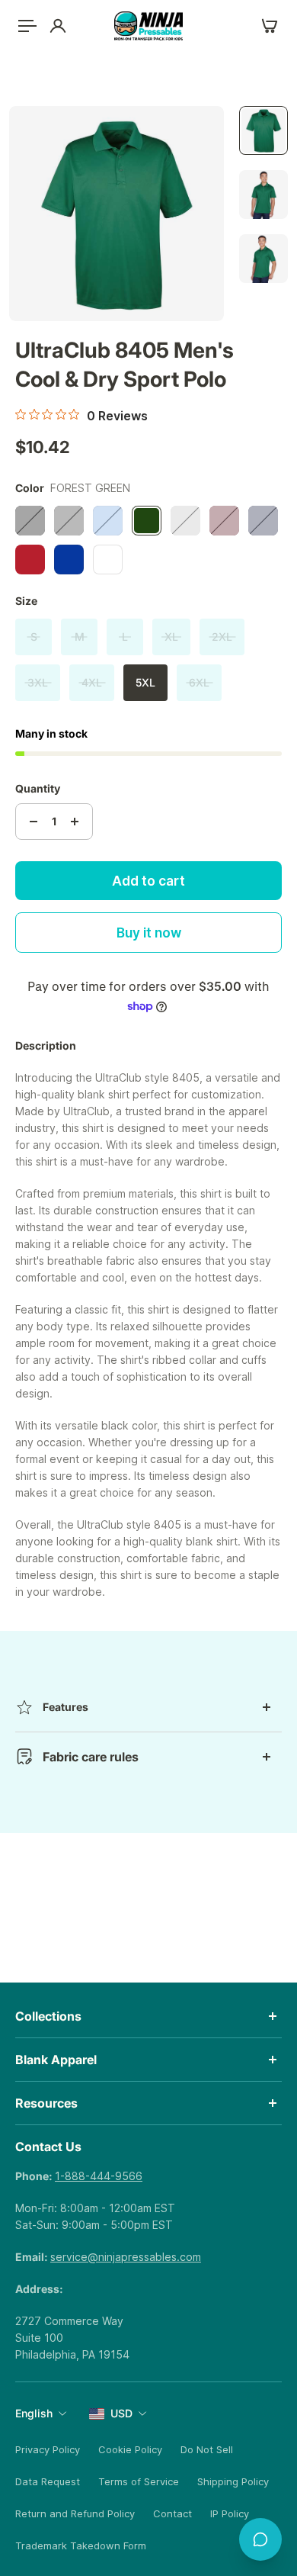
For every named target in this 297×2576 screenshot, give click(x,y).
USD (121, 2413)
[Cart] (270, 26)
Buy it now (149, 933)
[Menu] (27, 26)
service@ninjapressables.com (126, 2257)
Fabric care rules (91, 1757)
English (34, 2413)
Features (65, 1707)
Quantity (38, 788)
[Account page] (58, 26)
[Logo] (148, 26)
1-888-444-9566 (99, 2176)
